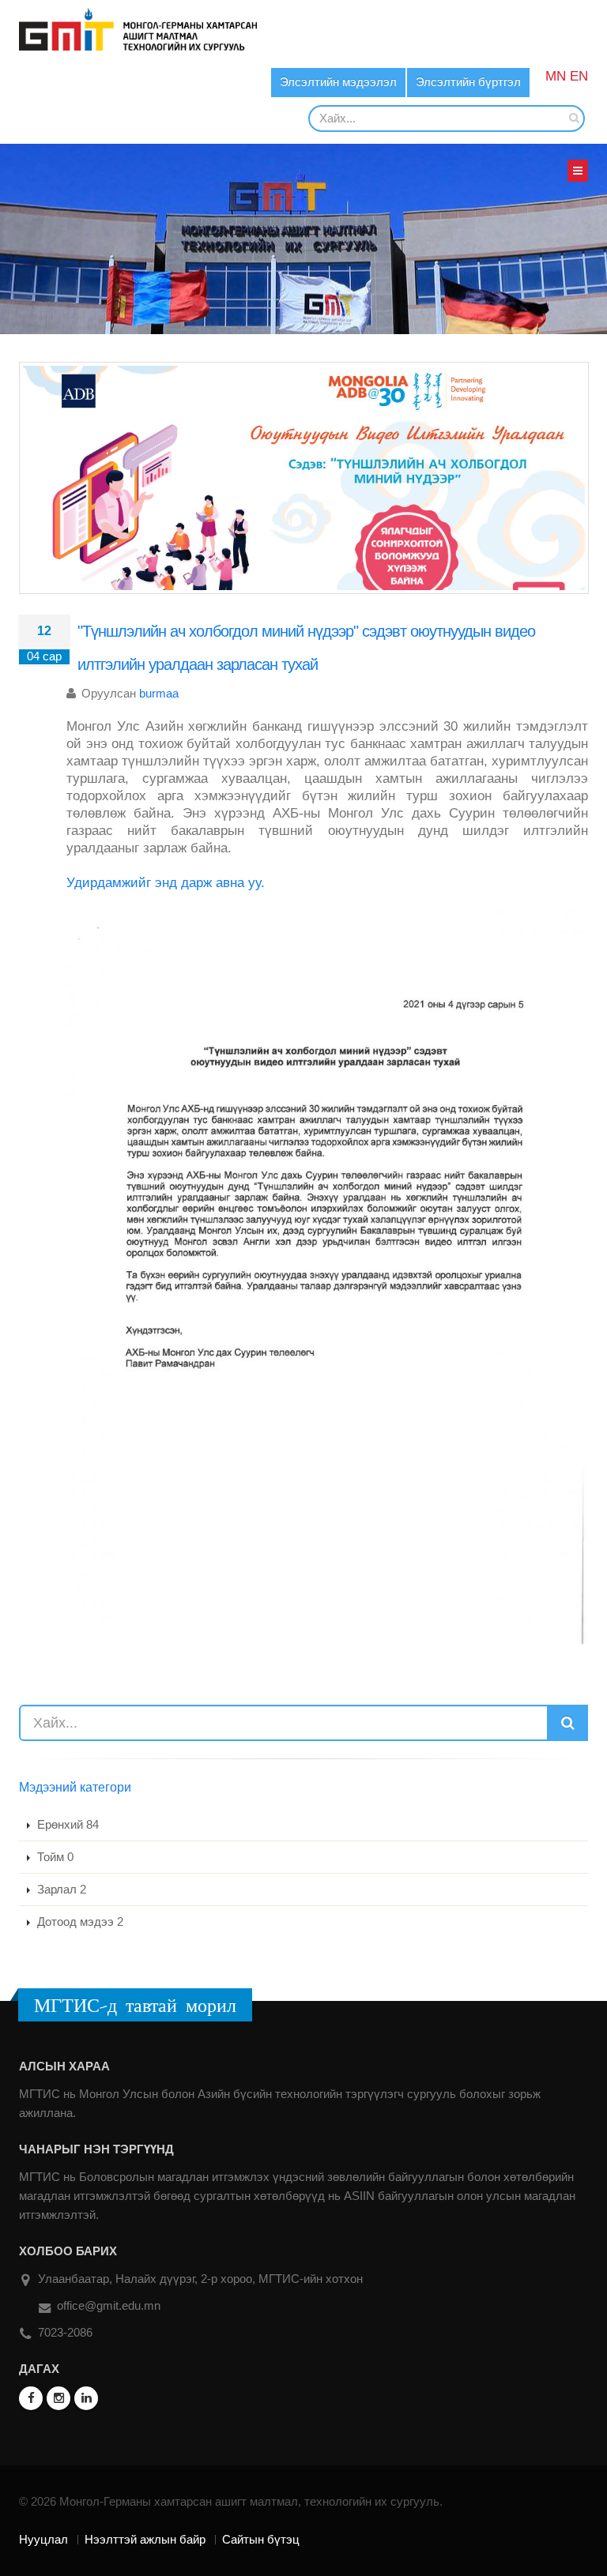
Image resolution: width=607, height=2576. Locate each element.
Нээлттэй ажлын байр (145, 2539)
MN (556, 76)
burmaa (159, 693)
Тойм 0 (54, 1857)
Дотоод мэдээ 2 (79, 1922)
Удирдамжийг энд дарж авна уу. (166, 883)
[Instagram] (58, 2398)
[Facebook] (31, 2398)
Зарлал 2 (60, 1889)
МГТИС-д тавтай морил (135, 2005)
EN (579, 76)
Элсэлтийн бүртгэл (468, 82)
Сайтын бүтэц (261, 2539)
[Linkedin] (86, 2398)
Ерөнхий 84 (66, 1824)
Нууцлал (43, 2539)
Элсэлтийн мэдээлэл (338, 82)
